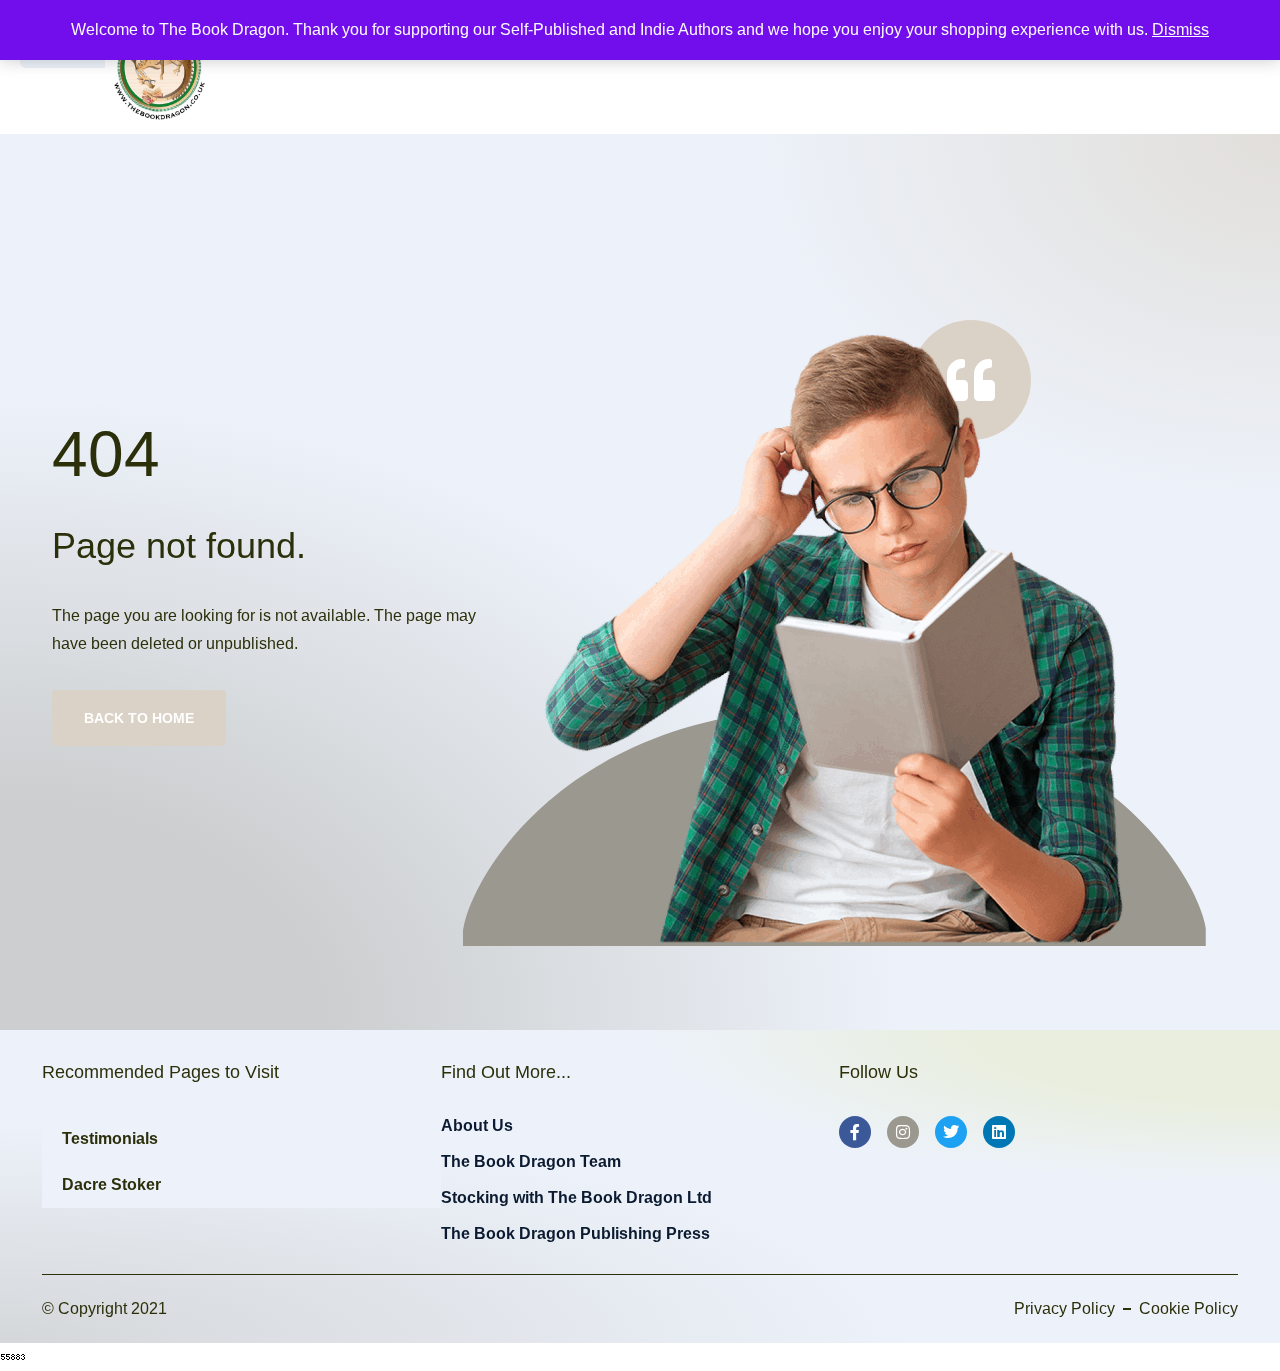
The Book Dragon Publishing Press (575, 1233)
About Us (477, 1125)
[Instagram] (903, 1132)
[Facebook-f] (855, 1132)
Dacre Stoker (111, 1184)
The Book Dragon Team (531, 1161)
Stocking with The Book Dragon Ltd (576, 1197)
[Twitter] (951, 1132)
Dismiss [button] (1180, 29)
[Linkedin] (999, 1132)
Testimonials (110, 1138)
